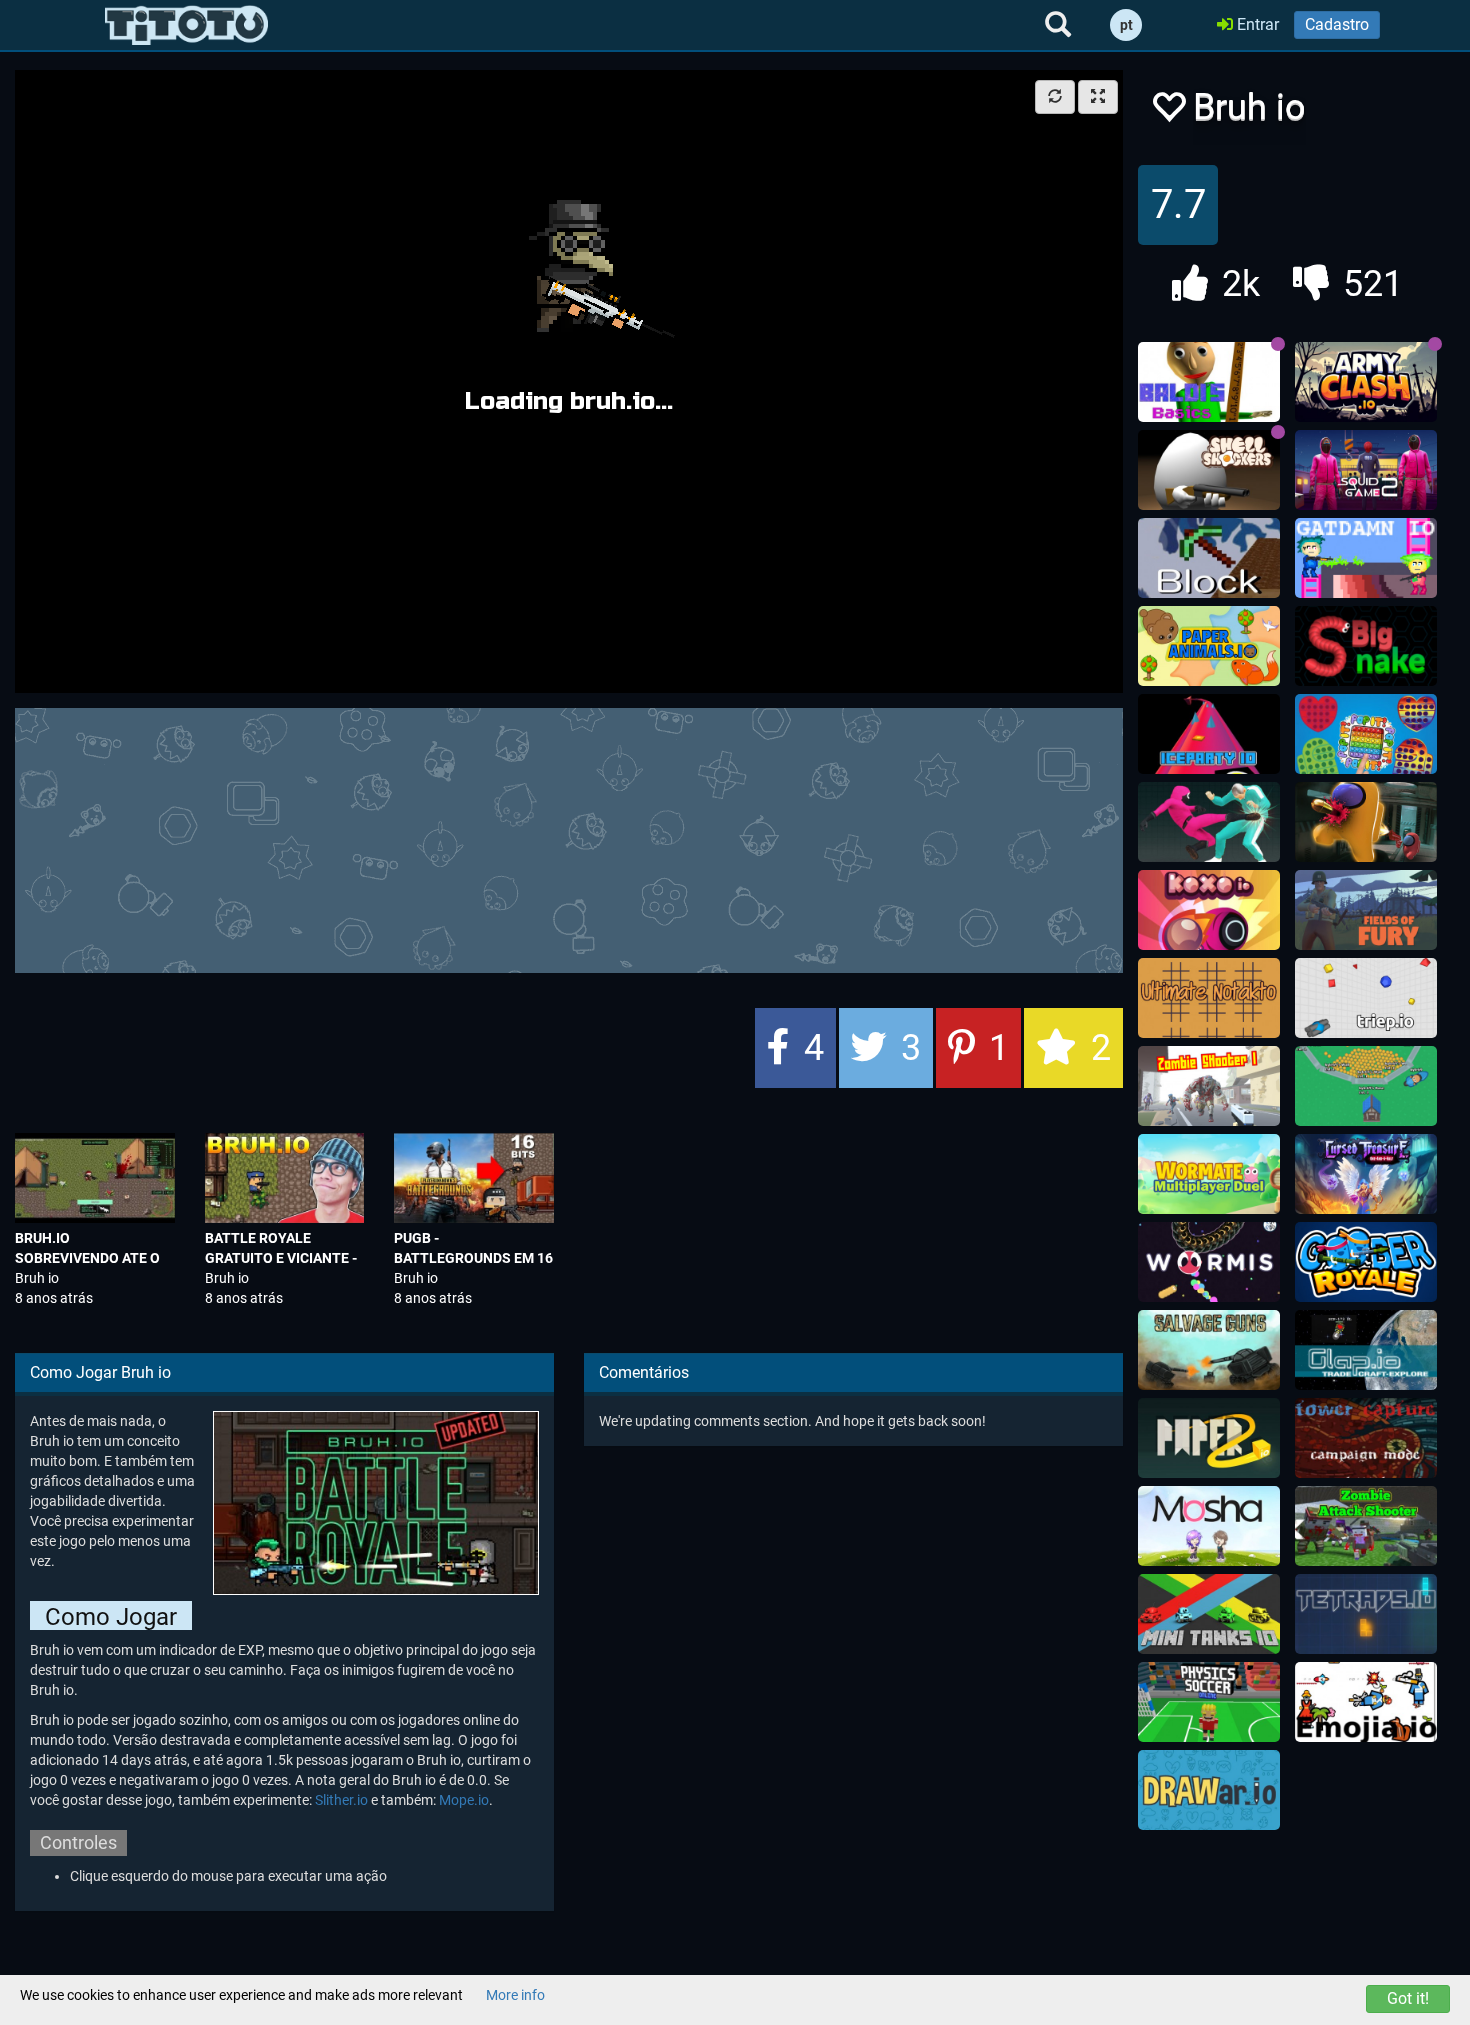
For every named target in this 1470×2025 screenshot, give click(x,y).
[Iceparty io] (1209, 734)
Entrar (1256, 24)
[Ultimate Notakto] (1209, 998)
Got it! (1408, 1998)
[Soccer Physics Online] (1209, 1702)
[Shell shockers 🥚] (1209, 470)
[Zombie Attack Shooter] (1366, 1526)
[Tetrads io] (1366, 1614)
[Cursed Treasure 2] (1366, 1174)
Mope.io (464, 1800)
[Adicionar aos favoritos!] (1168, 112)
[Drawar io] (1209, 1790)
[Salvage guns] (1209, 1350)
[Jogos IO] (186, 25)
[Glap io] (1366, 1350)
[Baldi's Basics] (1209, 382)
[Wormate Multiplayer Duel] (1209, 1174)
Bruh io (37, 1278)
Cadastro (1337, 24)
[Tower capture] (1366, 1438)
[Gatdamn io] (1366, 558)
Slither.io (341, 1800)
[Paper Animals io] (1209, 646)
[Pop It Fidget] (1366, 734)
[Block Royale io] (1209, 558)
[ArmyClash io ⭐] (1366, 382)
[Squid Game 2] (1366, 470)
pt (1126, 25)
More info (515, 1995)
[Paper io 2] (1209, 1438)
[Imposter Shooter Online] (1366, 822)
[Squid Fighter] (1209, 822)
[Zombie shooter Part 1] (1209, 1086)
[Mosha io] (1209, 1526)
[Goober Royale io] (1366, 1262)
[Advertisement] (569, 838)
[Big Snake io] (1366, 646)
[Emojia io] (1366, 1702)
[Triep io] (1366, 998)
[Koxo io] (1209, 910)
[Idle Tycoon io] (1366, 1086)
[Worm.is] (1209, 1262)
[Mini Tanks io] (1209, 1614)
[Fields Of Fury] (1366, 910)
